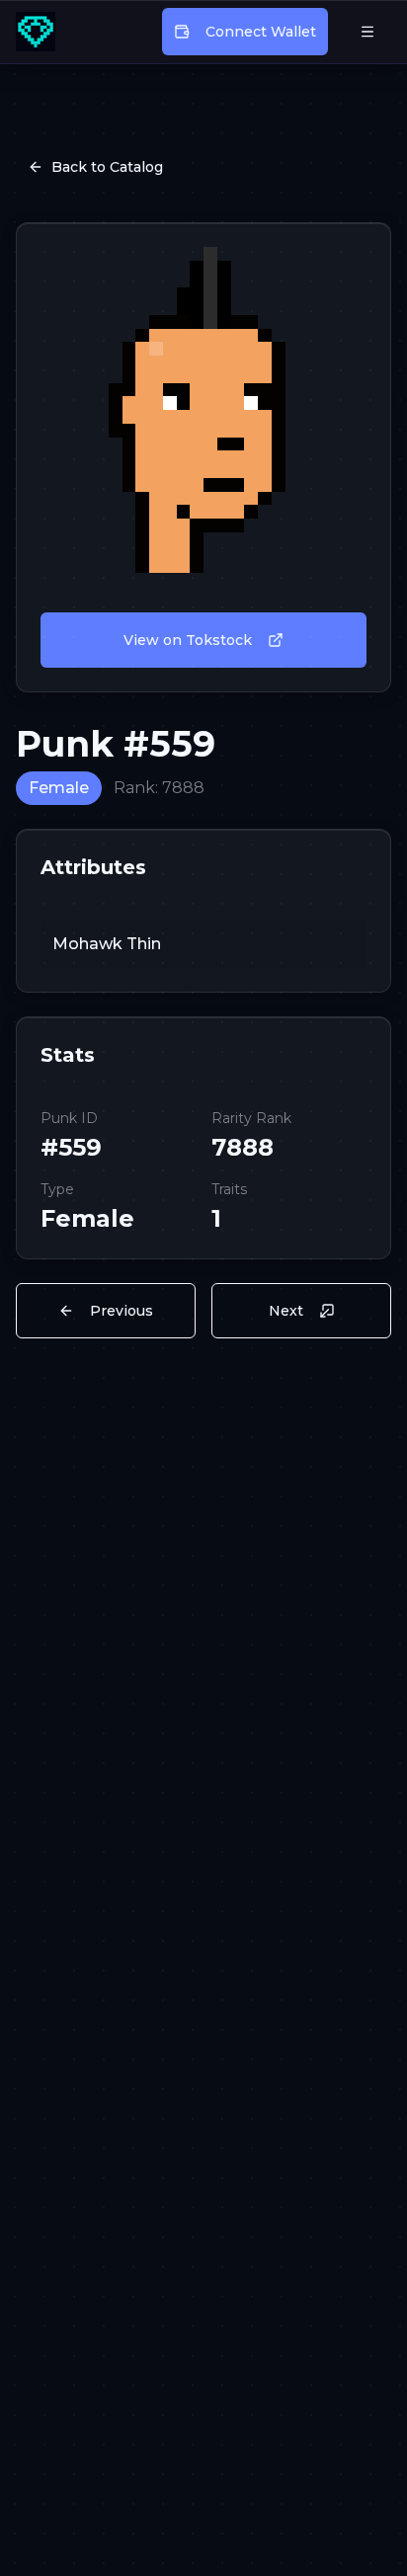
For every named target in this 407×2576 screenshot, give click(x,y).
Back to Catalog (107, 167)
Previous (122, 1311)
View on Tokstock (188, 640)
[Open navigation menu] (367, 32)
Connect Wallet (261, 32)
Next (286, 1311)
